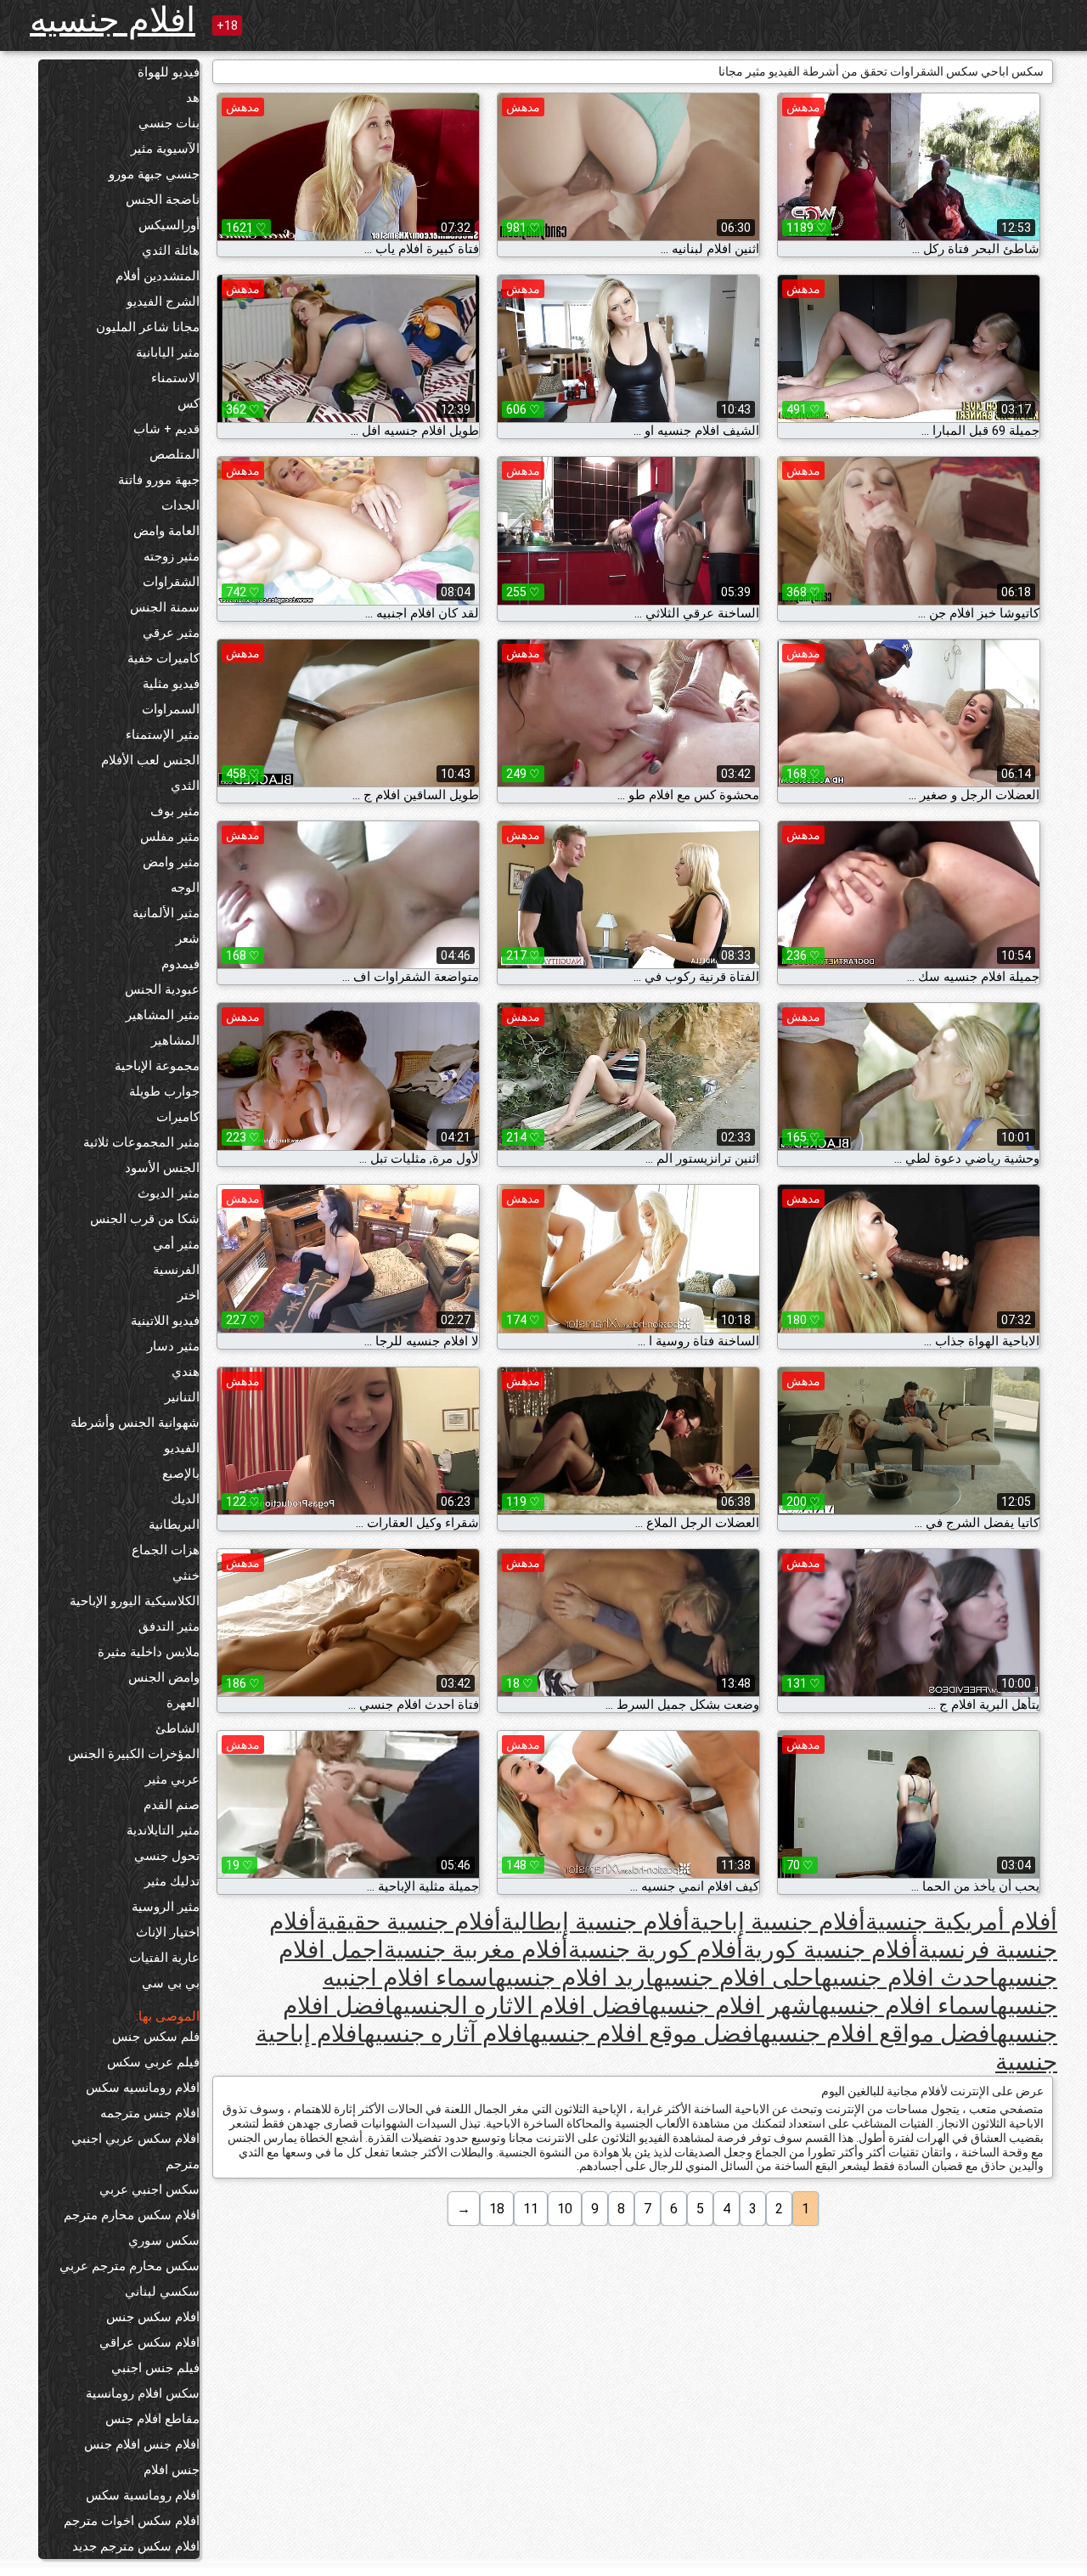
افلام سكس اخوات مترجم (132, 2521)
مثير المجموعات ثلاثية (141, 1142)
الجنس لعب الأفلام (150, 760)
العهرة (183, 1703)
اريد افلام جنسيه (574, 1978)
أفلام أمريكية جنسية (961, 1922)
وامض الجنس (164, 1677)
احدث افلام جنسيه (909, 1978)
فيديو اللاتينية (165, 1321)
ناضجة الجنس (163, 200)
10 (565, 2209)
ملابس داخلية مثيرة (149, 1652)
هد (193, 98)
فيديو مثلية (171, 684)
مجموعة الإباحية (157, 1066)
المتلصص (175, 454)
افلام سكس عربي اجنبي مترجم (135, 2151)
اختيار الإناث (168, 1932)
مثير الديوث (169, 1193)
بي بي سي (171, 1983)
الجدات (180, 505)
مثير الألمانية (166, 913)
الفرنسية (176, 1270)
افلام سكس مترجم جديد (136, 2546)
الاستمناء (175, 378)
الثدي (185, 786)
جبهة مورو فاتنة (159, 480)
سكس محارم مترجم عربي (130, 2266)
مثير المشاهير (163, 1015)
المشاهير (175, 1040)
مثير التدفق (169, 1626)
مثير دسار (173, 1346)
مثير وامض (171, 862)
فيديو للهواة (169, 72)
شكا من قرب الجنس (145, 1219)
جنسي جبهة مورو (154, 174)
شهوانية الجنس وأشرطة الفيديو (135, 1435)
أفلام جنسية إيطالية (595, 1922)
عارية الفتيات (164, 1958)
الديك (185, 1499)
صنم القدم (172, 1805)
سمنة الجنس (165, 607)
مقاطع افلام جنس (152, 2419)
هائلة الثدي (171, 251)
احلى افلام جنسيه (737, 1978)
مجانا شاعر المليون (148, 327)
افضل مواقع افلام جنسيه (879, 2034)
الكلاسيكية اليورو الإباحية (135, 1601)
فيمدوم (180, 964)
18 (497, 2209)
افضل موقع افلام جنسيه (645, 2034)
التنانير (182, 1397)
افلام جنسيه (113, 20)
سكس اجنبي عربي (149, 2190)
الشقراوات (171, 582)
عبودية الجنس (162, 989)
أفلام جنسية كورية (831, 1950)
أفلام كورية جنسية (656, 1950)
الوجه (185, 888)
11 (531, 2209)
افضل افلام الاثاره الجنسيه (521, 2006)
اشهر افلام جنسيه (734, 2006)
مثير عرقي (171, 633)
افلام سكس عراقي (149, 2342)
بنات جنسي (169, 123)
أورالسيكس (169, 225)
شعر (188, 939)
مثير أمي (176, 1244)
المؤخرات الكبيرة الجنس (134, 1754)
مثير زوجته (172, 556)
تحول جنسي (167, 1856)
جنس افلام (172, 2470)
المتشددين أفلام (158, 276)
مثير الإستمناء (163, 735)
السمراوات (171, 709)
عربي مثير (172, 1779)
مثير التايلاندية (163, 1830)
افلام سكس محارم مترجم (132, 2215)
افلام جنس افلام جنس (142, 2444)
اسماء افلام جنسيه (908, 2006)
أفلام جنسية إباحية (777, 1922)
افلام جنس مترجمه (150, 2113)
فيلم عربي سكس (153, 2062)
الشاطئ (177, 1728)
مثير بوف (175, 811)
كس (189, 403)
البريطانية (174, 1525)
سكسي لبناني (162, 2291)
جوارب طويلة (164, 1091)
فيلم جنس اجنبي (155, 2368)
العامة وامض (166, 531)
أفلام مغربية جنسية (476, 1950)
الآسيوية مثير (165, 149)
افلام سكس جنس (153, 2317)
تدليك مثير (172, 1881)
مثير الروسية (166, 1907)
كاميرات (178, 1117)
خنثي (186, 1575)
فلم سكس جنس (156, 2037)
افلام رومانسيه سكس (143, 2088)
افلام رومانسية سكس (143, 2495)
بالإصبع (181, 1474)
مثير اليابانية (168, 352)
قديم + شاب (166, 429)
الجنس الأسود (162, 1168)
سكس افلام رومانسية (143, 2393)
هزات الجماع (166, 1550)
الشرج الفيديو (163, 302)
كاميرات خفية (163, 658)
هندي (186, 1372)
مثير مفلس (170, 837)
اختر (189, 1295)
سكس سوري (164, 2241)
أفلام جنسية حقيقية (408, 1922)
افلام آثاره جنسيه (447, 2034)
